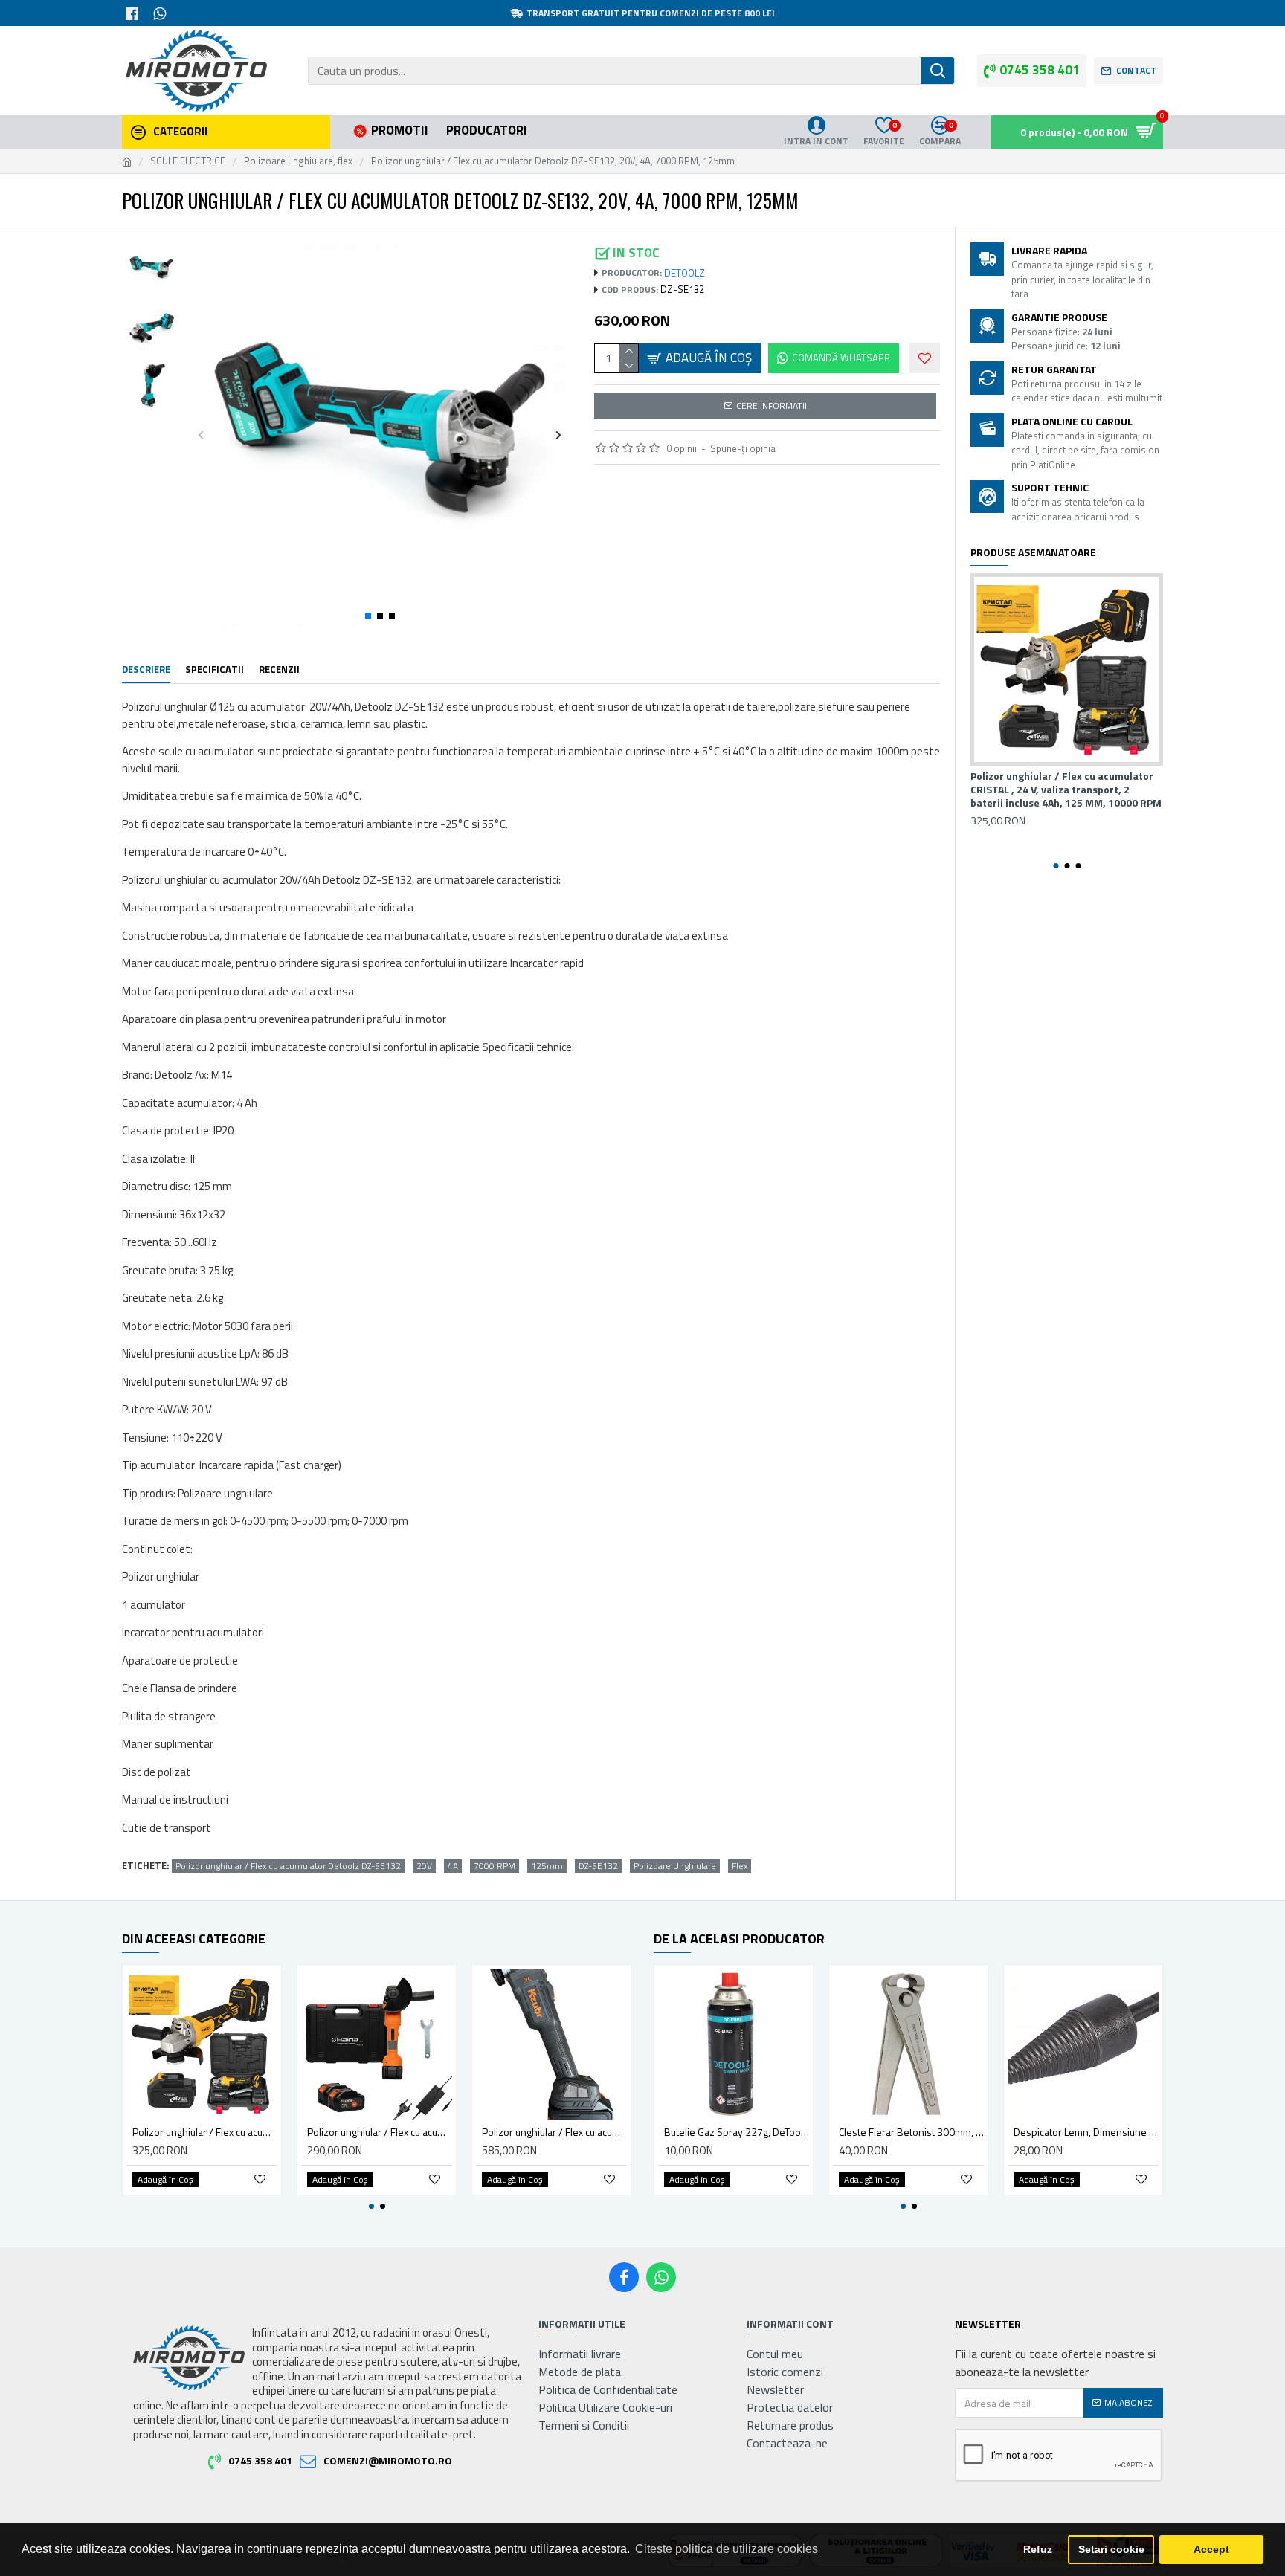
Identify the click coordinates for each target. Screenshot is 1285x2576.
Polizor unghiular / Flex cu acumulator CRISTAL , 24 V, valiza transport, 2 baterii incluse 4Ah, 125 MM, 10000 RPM (1066, 790)
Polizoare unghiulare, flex (298, 161)
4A (453, 1866)
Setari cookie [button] (1111, 2549)
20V (424, 1866)
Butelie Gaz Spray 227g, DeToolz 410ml (737, 2132)
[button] (201, 435)
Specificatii (215, 670)
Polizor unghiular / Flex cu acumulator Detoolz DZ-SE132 (288, 1866)
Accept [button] (1211, 2549)
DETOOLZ (685, 273)
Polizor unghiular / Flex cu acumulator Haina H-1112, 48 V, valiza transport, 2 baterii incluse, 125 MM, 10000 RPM (380, 2132)
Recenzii (279, 670)
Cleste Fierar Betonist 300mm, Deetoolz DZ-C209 (911, 2132)
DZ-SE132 (598, 1866)
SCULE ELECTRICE (188, 161)
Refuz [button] (1038, 2549)
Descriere (146, 670)
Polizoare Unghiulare (675, 1866)
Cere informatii (772, 406)
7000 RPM (495, 1866)
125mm (547, 1866)
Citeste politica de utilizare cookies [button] (727, 2549)
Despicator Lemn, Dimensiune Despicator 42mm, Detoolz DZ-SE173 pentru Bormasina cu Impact (1086, 2132)
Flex (740, 1866)
